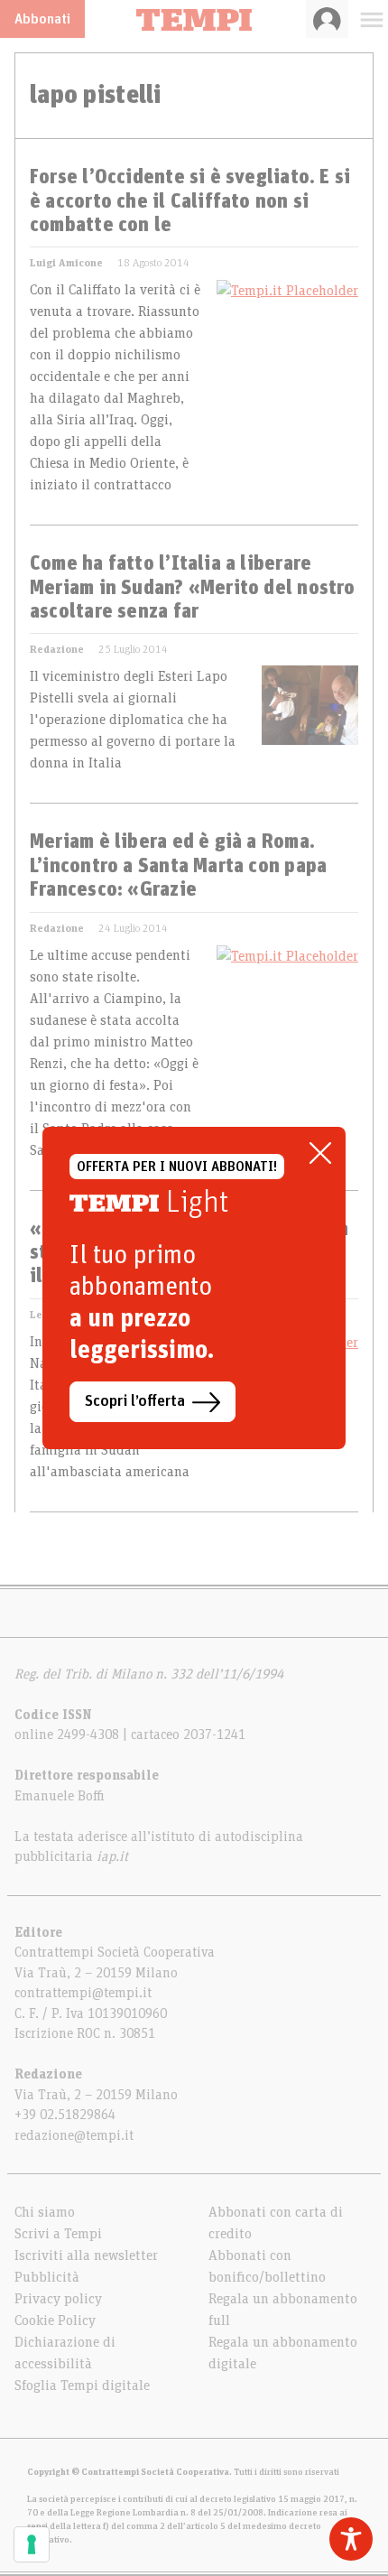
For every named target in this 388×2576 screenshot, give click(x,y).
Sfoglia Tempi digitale (82, 2385)
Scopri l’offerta (135, 1401)
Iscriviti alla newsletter (86, 2255)
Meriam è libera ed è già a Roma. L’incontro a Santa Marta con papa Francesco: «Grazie (178, 866)
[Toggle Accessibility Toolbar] (351, 2539)
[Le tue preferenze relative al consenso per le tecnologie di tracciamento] (32, 2544)
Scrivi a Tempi (58, 2234)
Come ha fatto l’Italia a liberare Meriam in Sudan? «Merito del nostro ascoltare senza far (193, 588)
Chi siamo (45, 2212)
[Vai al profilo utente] (327, 19)
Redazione (57, 649)
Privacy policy (58, 2299)
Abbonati (42, 19)
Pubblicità (47, 2277)
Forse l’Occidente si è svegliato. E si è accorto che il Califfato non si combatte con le (190, 202)
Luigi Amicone (66, 263)
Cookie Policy (55, 2320)
